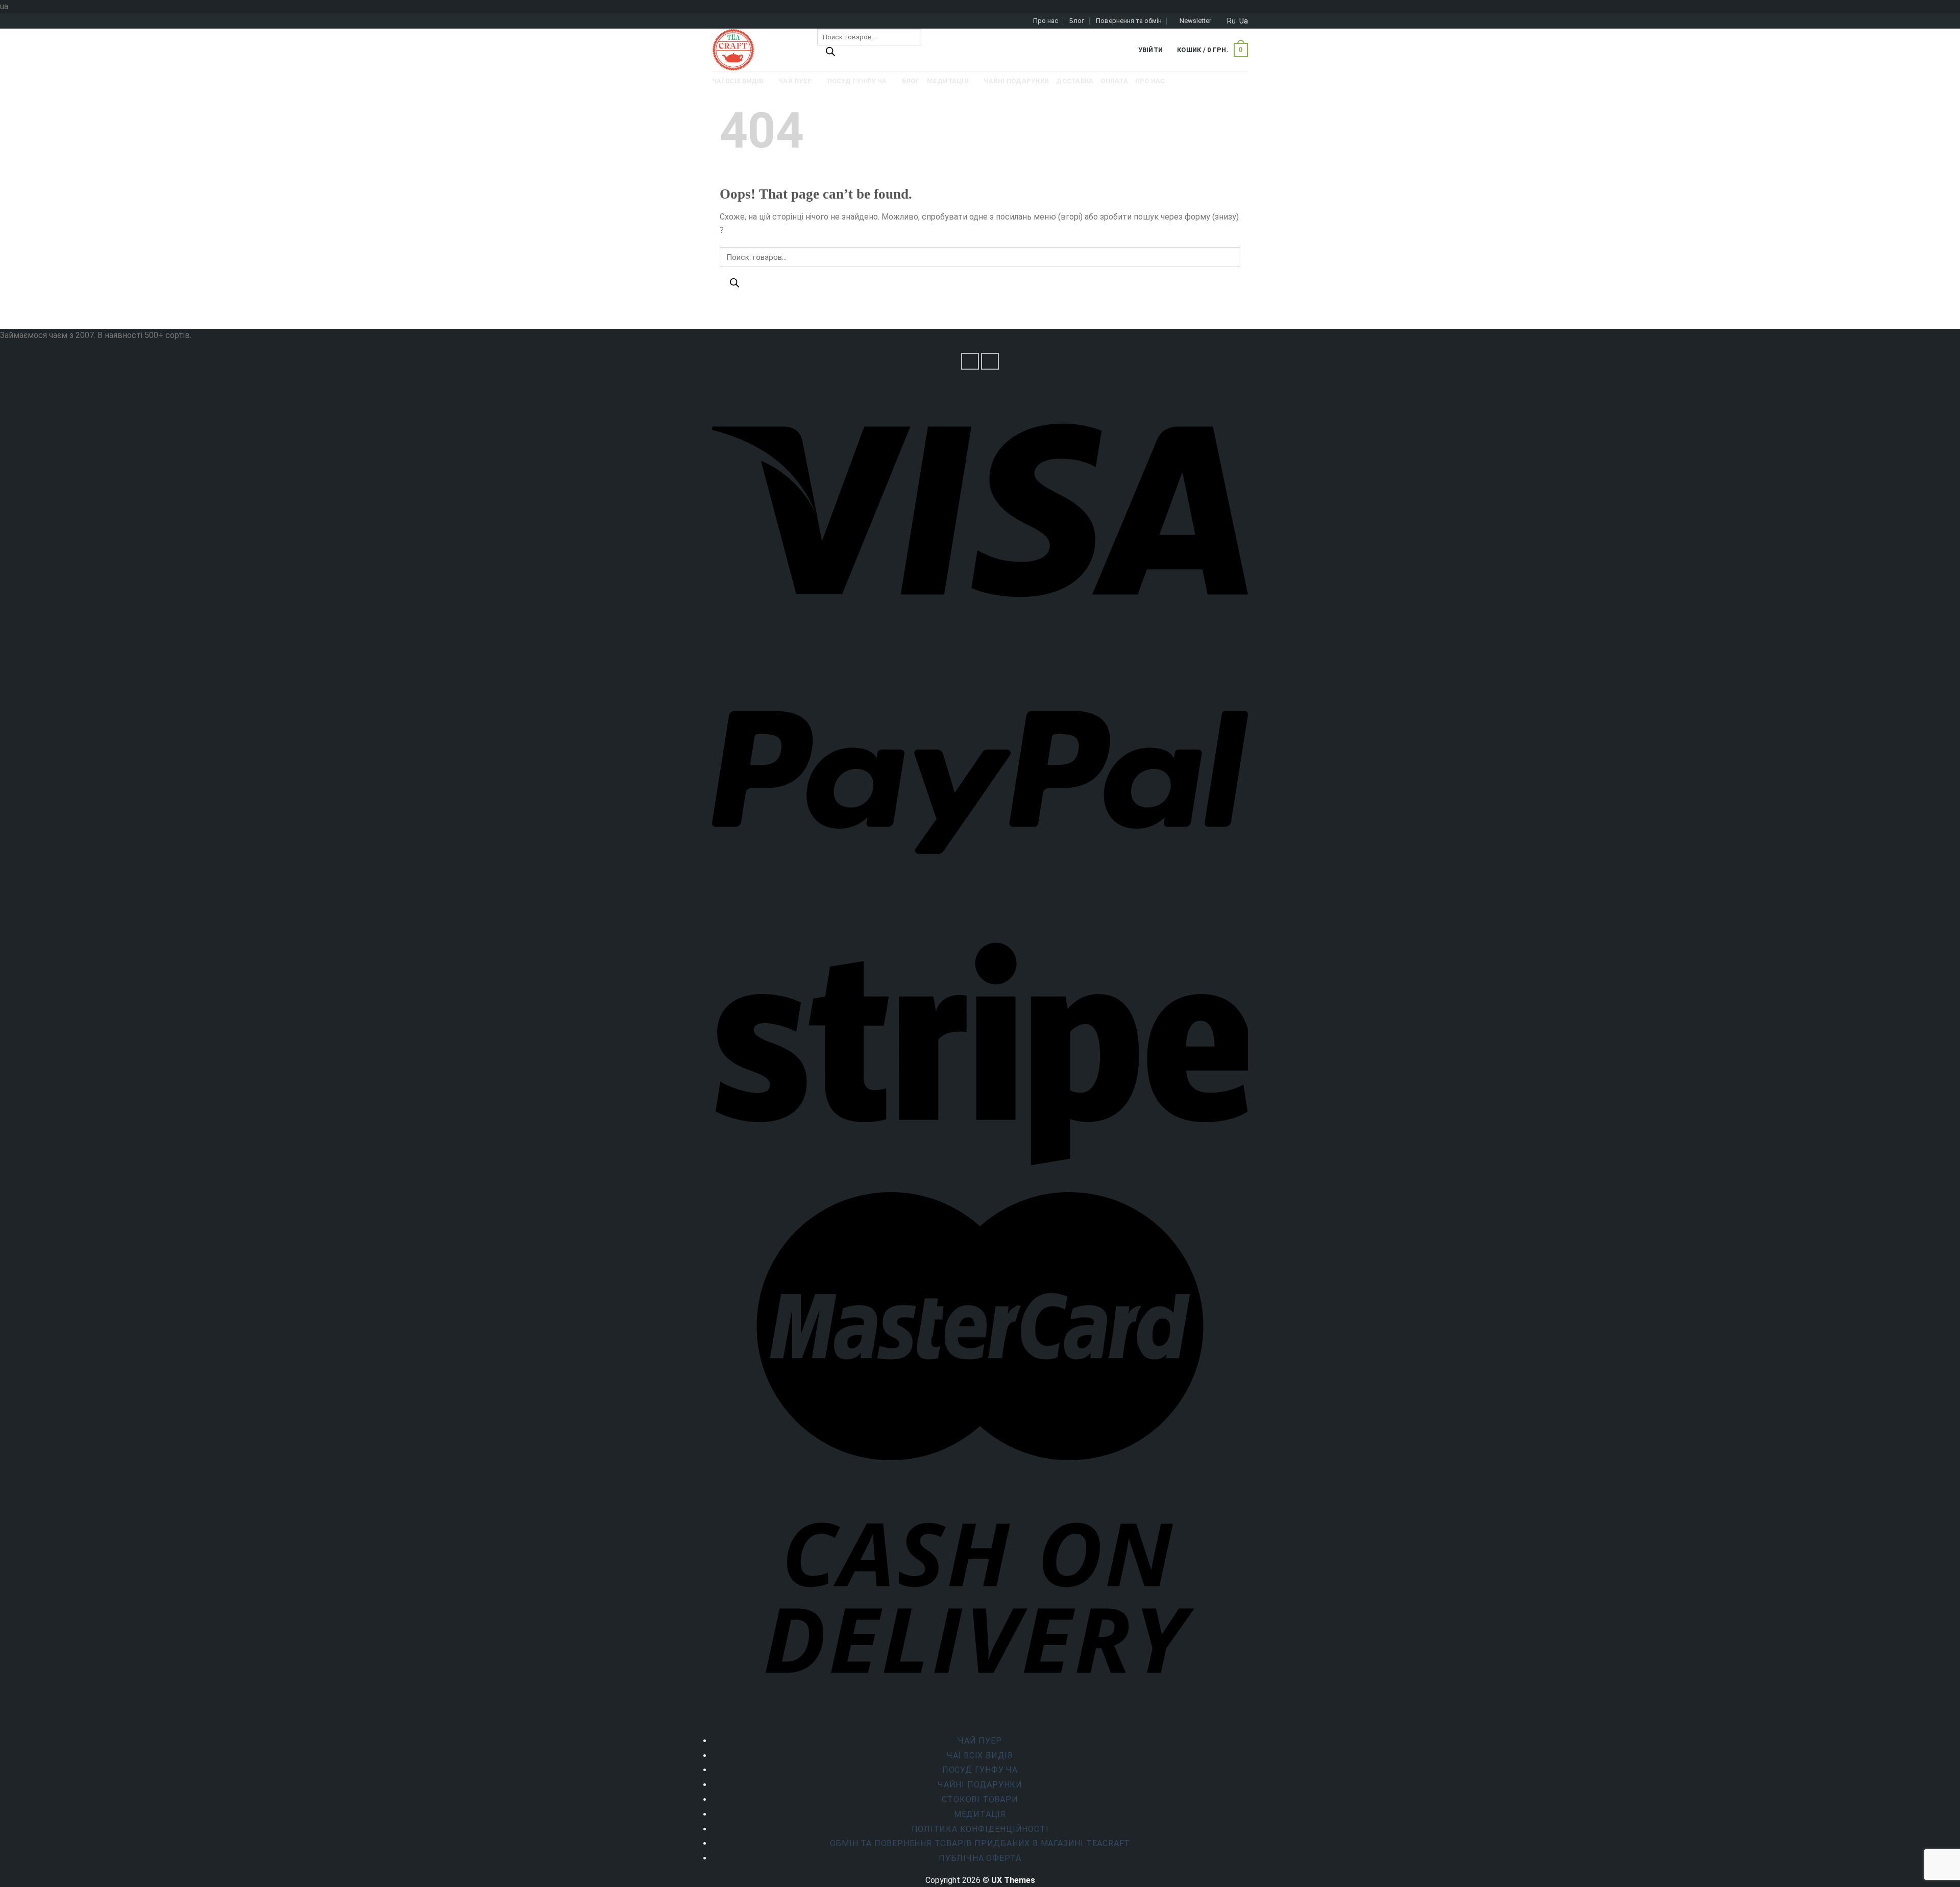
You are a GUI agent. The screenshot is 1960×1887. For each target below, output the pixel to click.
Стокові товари (980, 1799)
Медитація (980, 1814)
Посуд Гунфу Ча (980, 1770)
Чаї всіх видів (980, 1756)
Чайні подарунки (980, 1785)
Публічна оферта (980, 1858)
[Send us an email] (990, 361)
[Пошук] (830, 54)
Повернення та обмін (1129, 21)
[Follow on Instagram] (970, 361)
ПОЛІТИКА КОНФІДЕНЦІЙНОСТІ (980, 1829)
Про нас (1046, 21)
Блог (1077, 21)
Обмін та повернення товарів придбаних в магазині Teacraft (980, 1843)
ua (1244, 21)
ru (1231, 21)
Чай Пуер (980, 1741)
